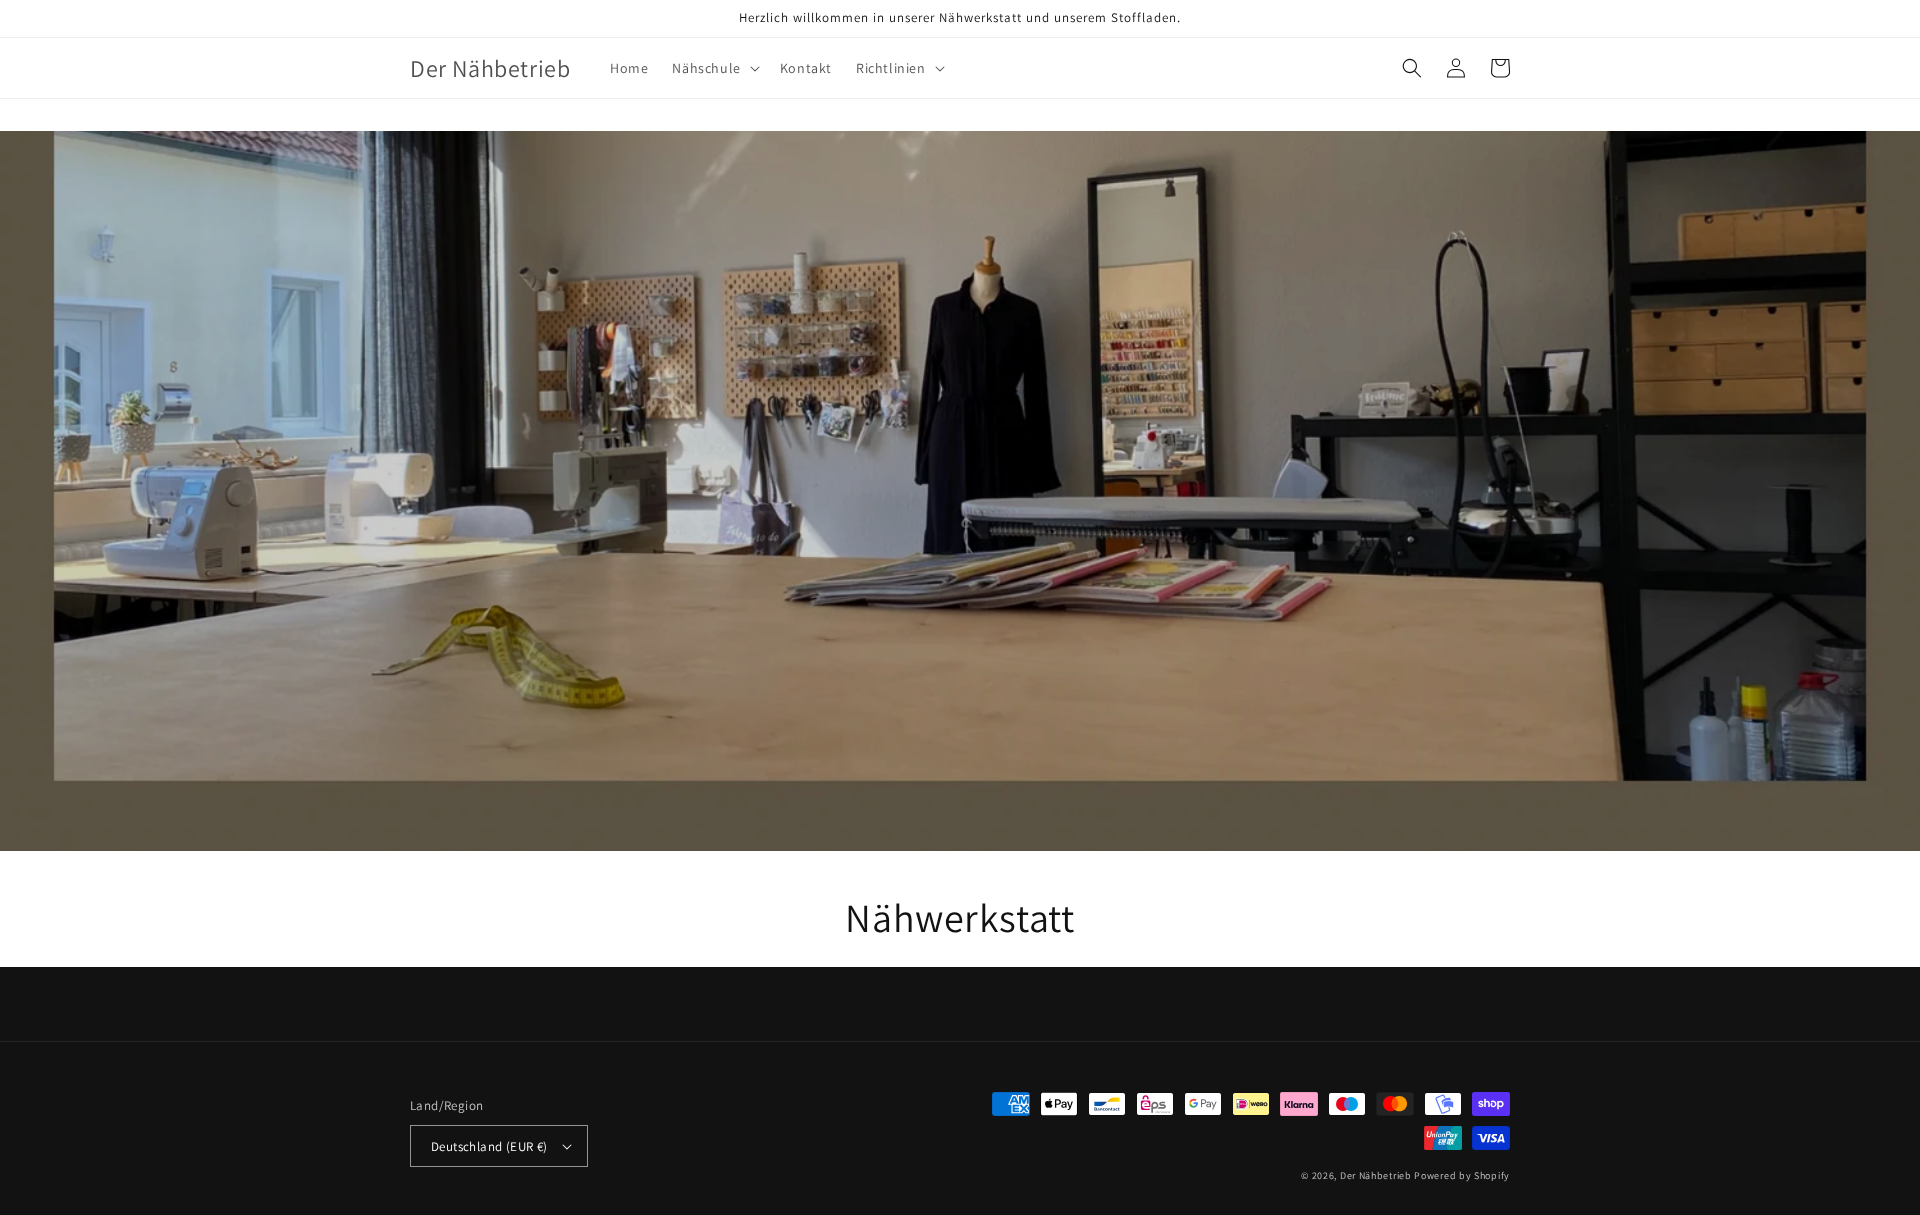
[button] (713, 68)
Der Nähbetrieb (1376, 1175)
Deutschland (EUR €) (489, 1146)
